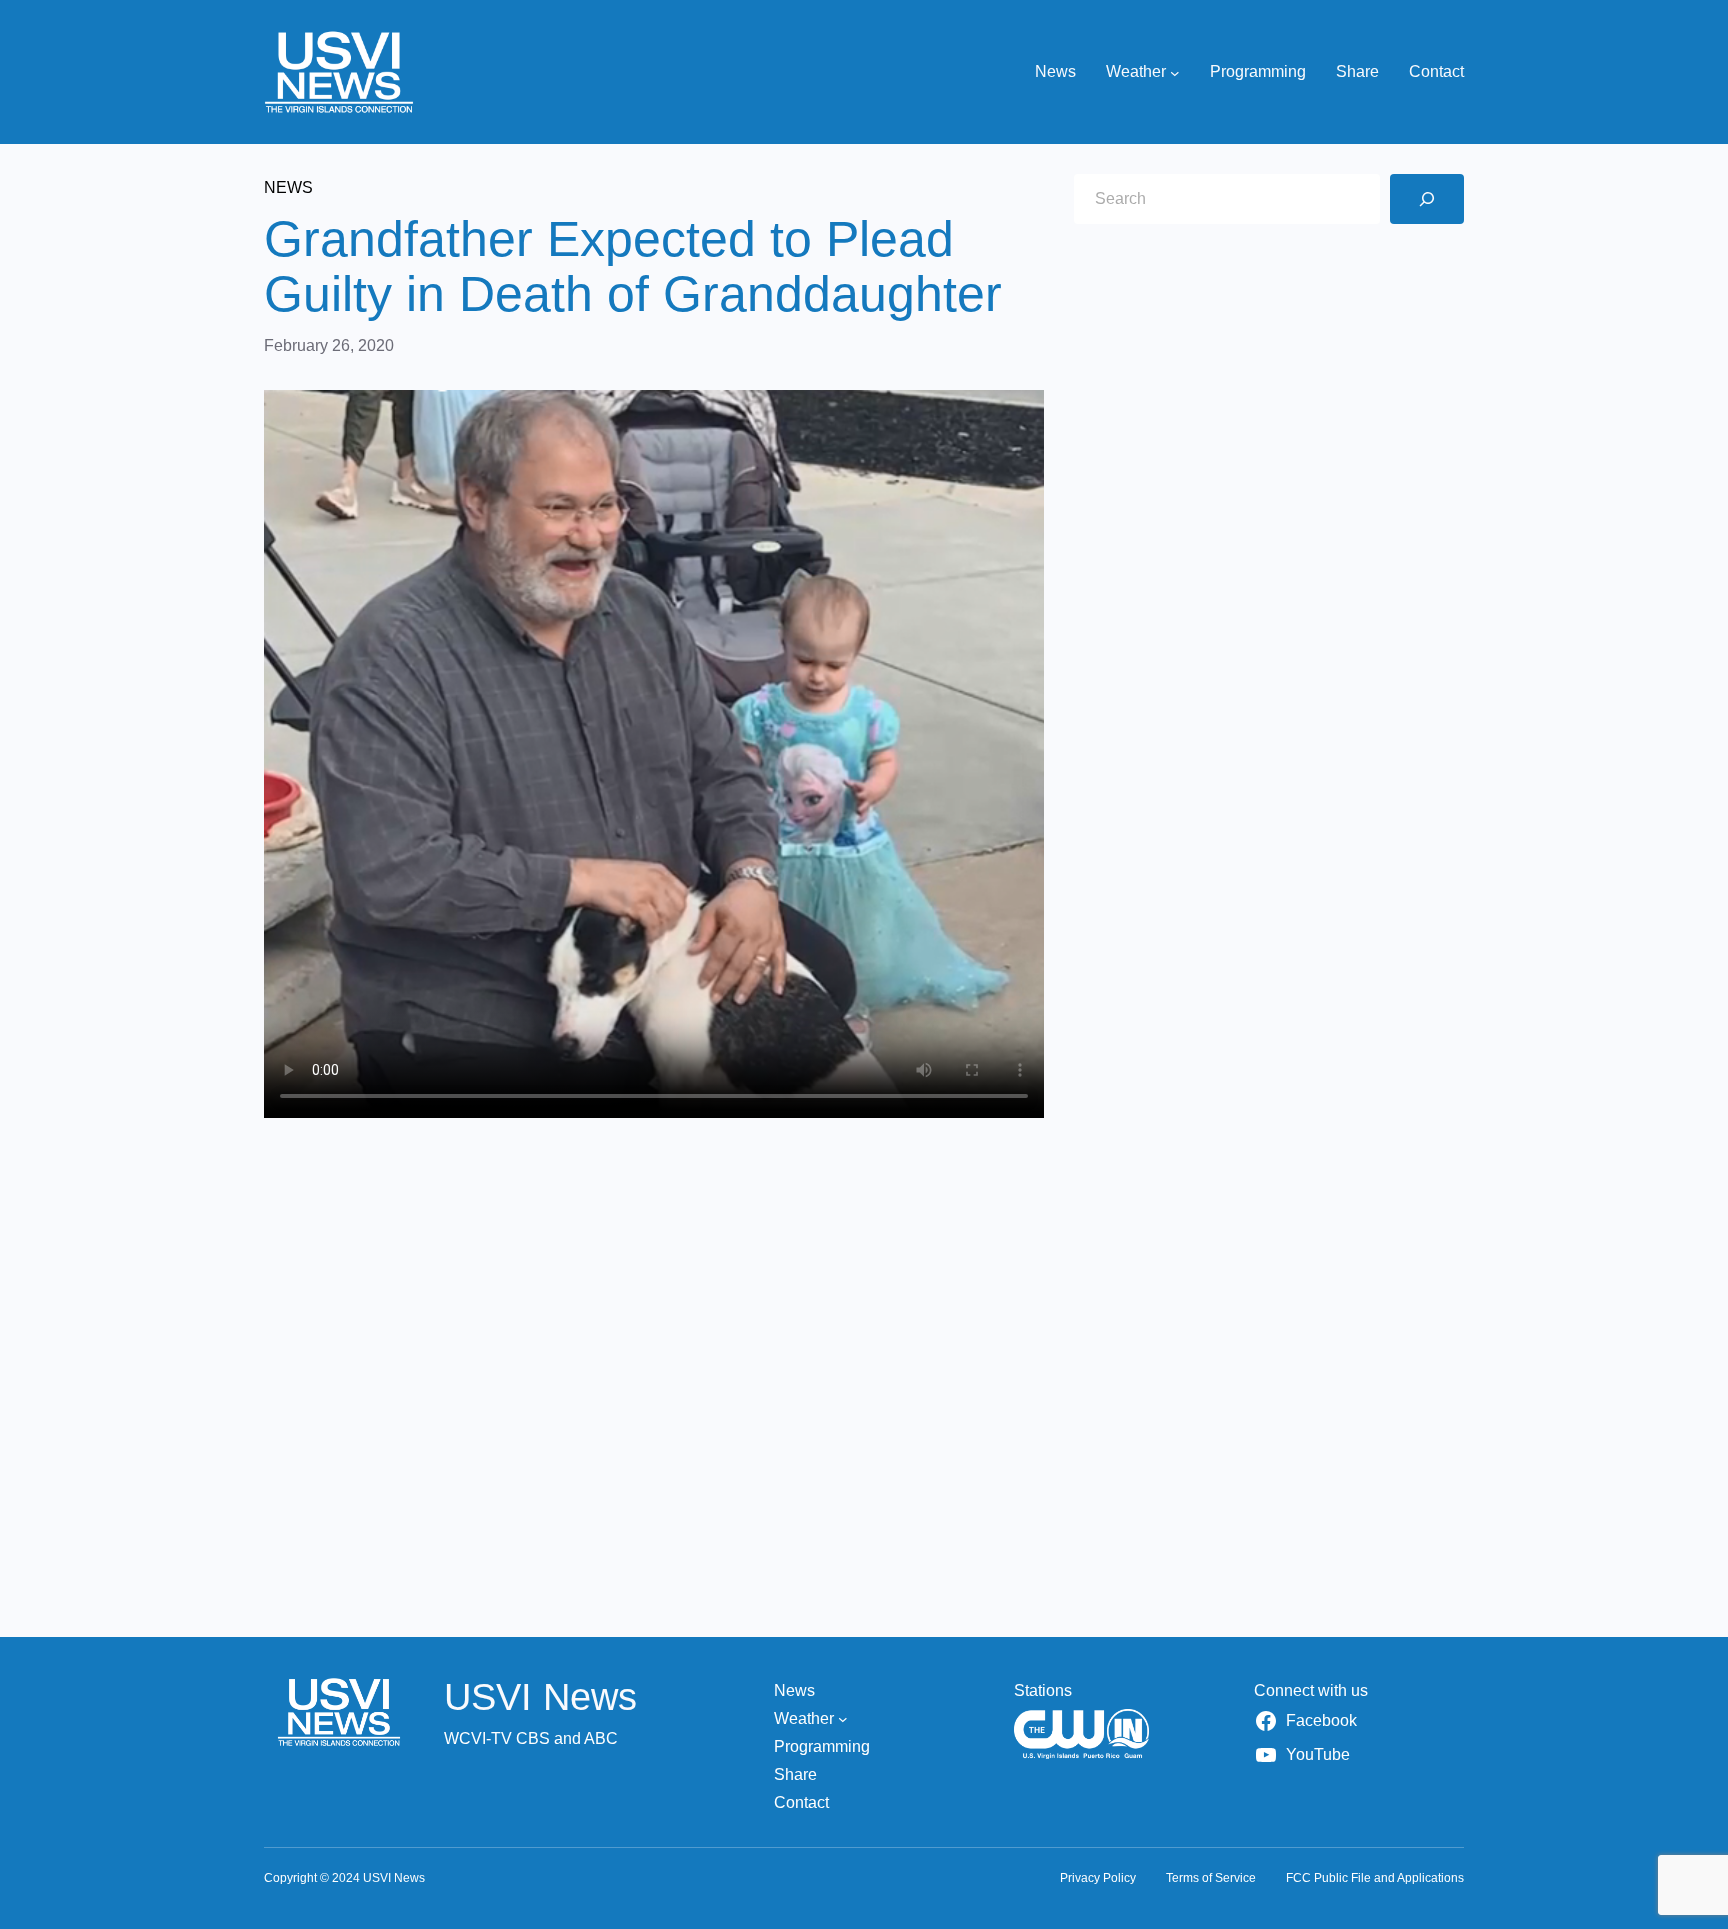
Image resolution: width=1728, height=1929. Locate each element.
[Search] (1427, 199)
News (288, 187)
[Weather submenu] (1175, 72)
